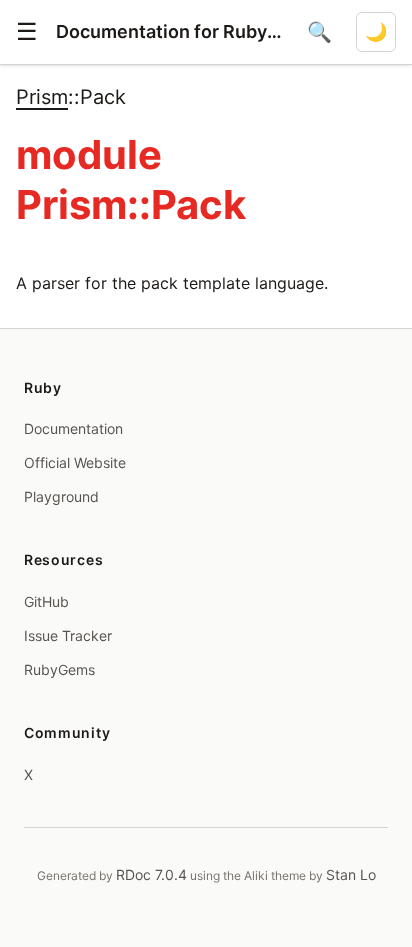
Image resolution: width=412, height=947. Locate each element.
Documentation (73, 428)
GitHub (46, 601)
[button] (27, 32)
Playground (61, 496)
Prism (42, 97)
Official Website (75, 462)
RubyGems (59, 669)
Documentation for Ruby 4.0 (169, 31)
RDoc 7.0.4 (151, 874)
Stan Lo (351, 874)
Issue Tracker (68, 635)
